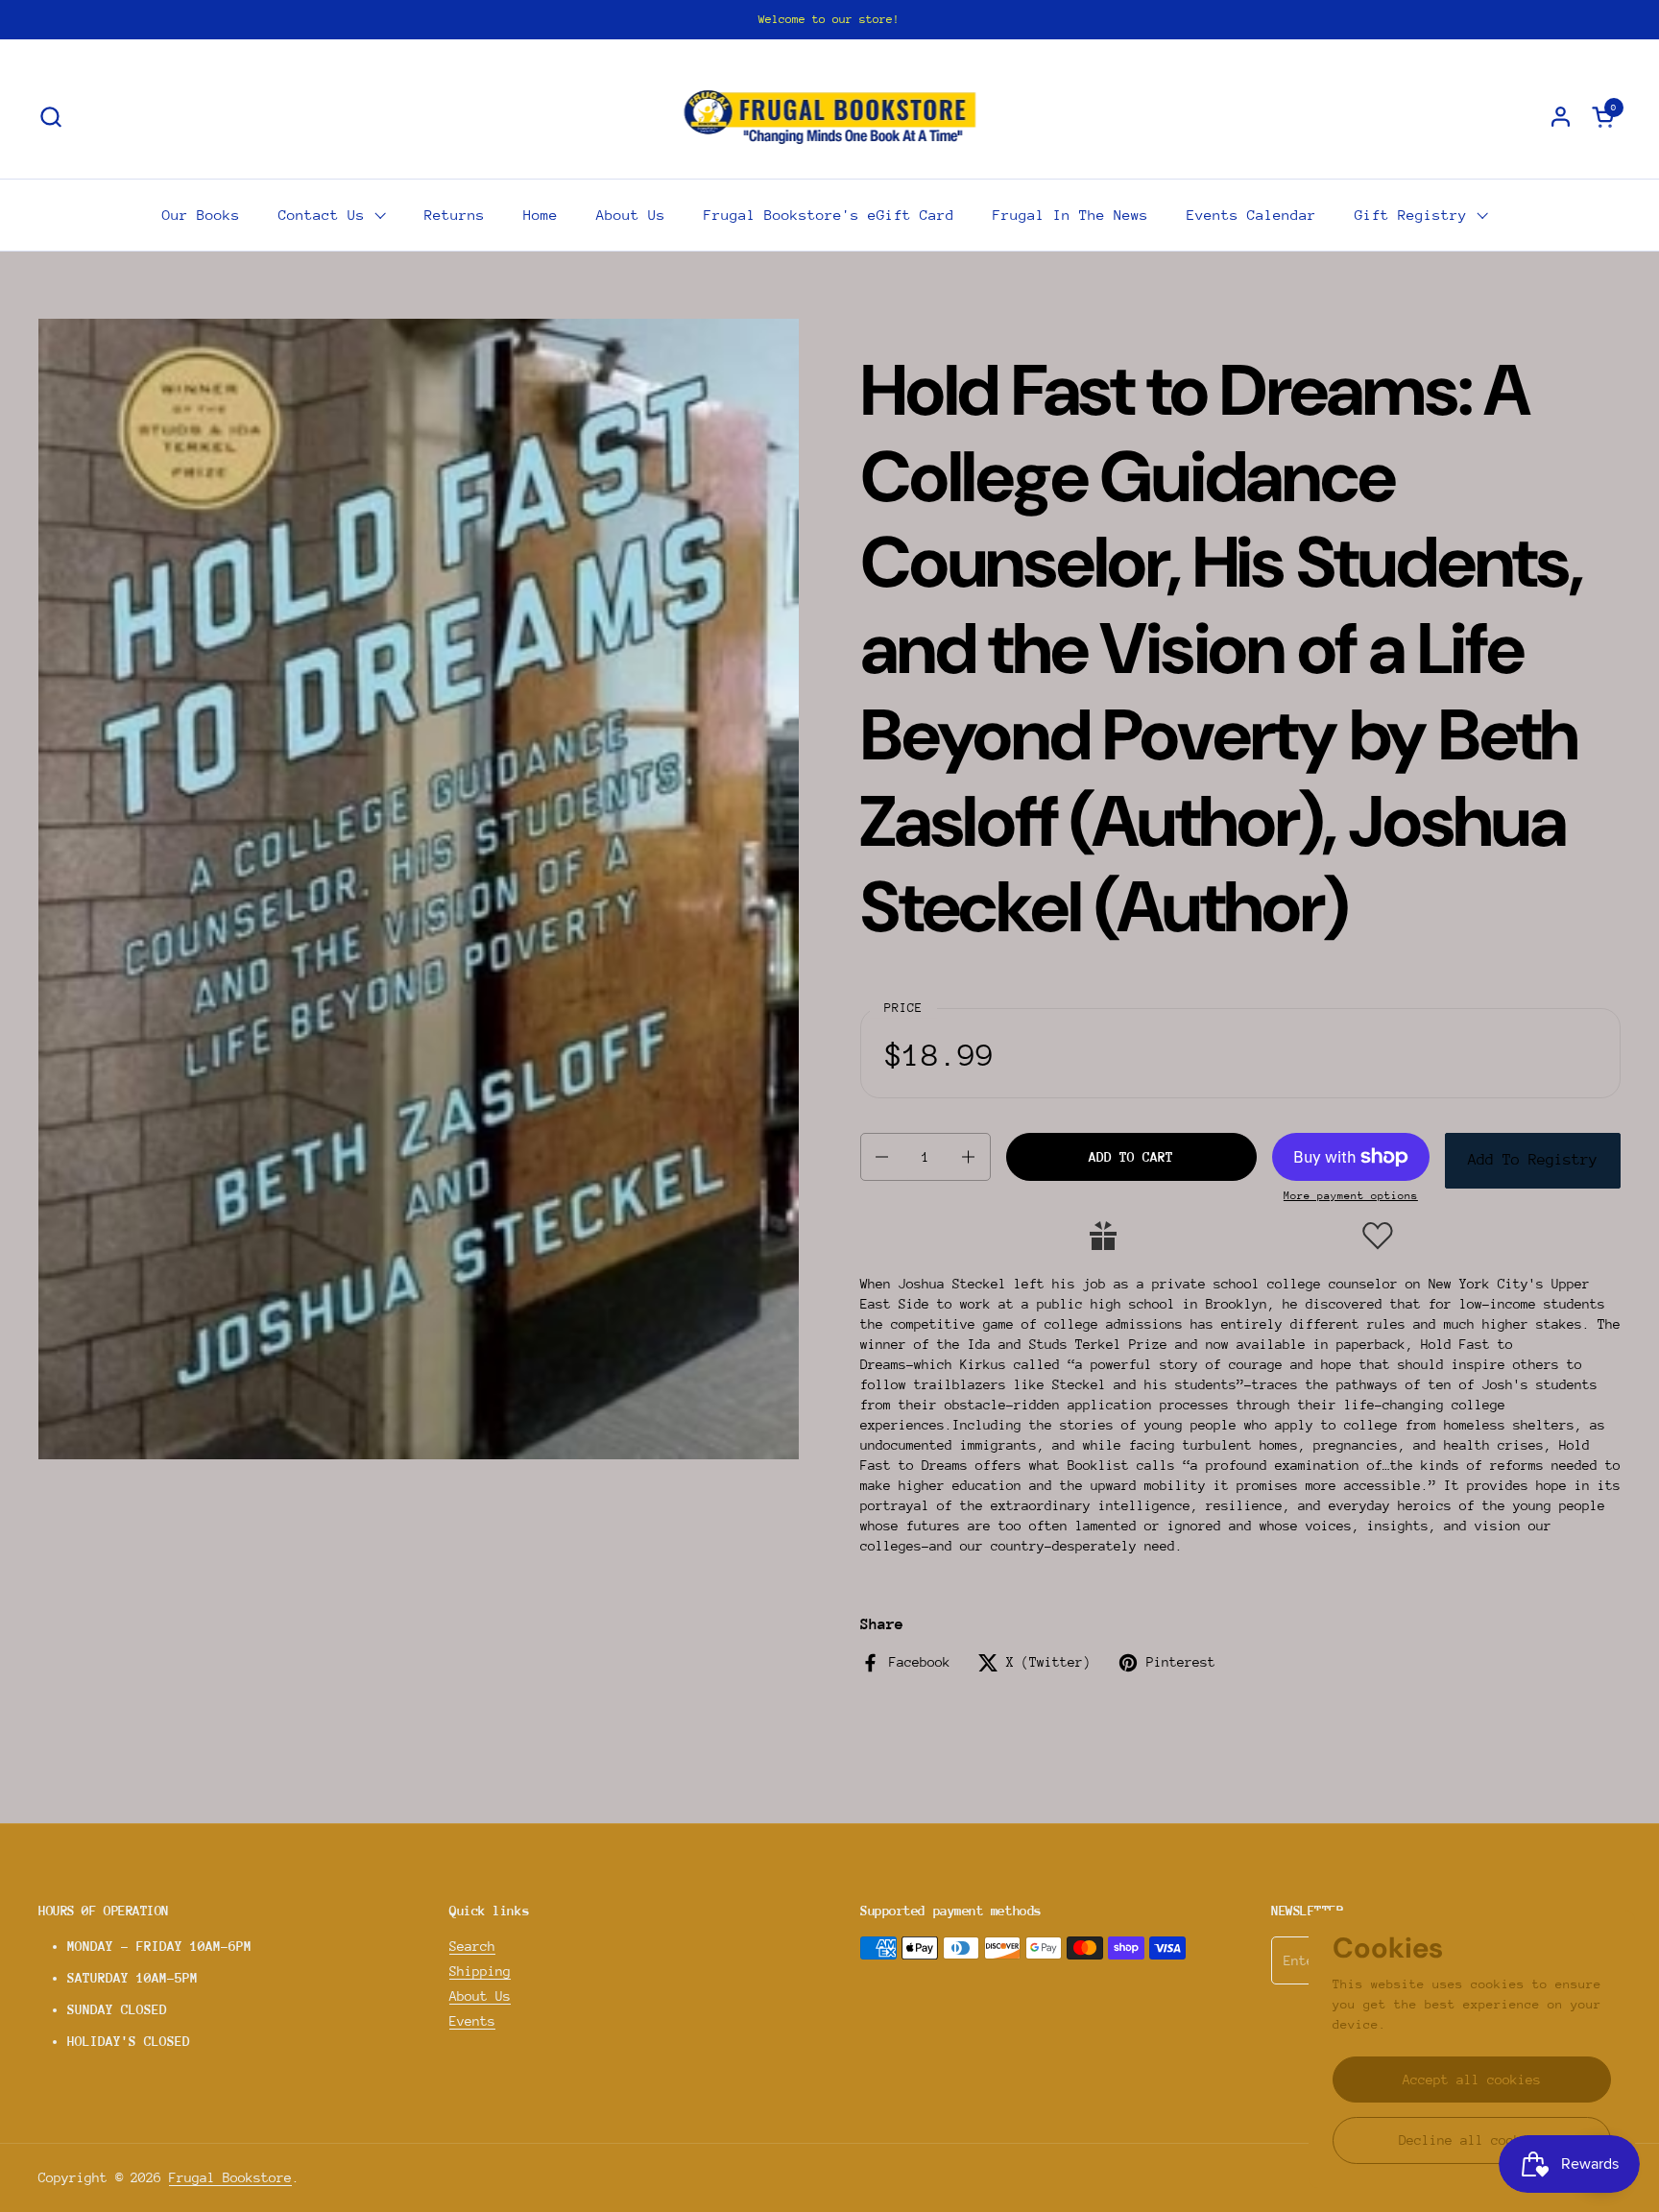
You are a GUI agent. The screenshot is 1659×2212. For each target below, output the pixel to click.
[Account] (1561, 117)
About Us (480, 1996)
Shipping (480, 1971)
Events (472, 2021)
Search (472, 1946)
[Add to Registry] (1103, 1236)
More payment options (1351, 1196)
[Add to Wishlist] (1378, 1236)
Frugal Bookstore (230, 2177)
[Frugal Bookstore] (830, 116)
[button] (50, 117)
